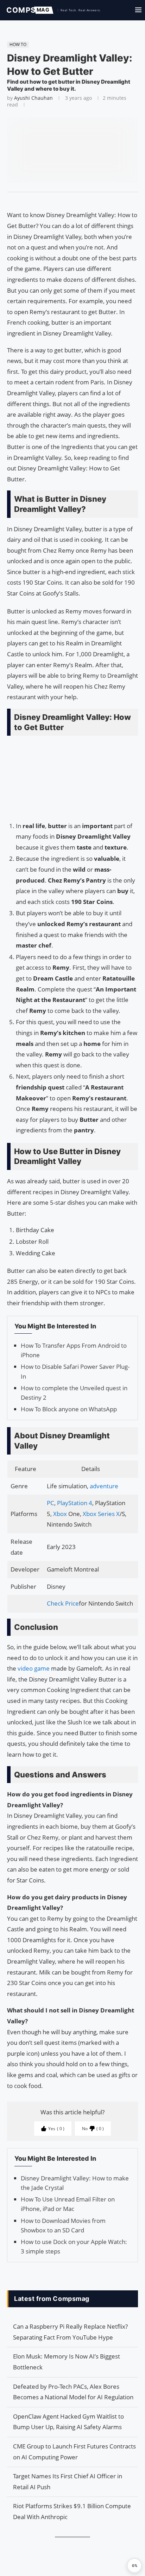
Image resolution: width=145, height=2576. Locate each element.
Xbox (61, 1514)
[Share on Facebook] (69, 201)
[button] (134, 2565)
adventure (104, 1486)
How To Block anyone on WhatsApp (69, 1409)
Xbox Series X (101, 1514)
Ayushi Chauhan (33, 98)
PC (51, 1503)
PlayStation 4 (75, 1503)
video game (34, 1668)
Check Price (63, 1603)
